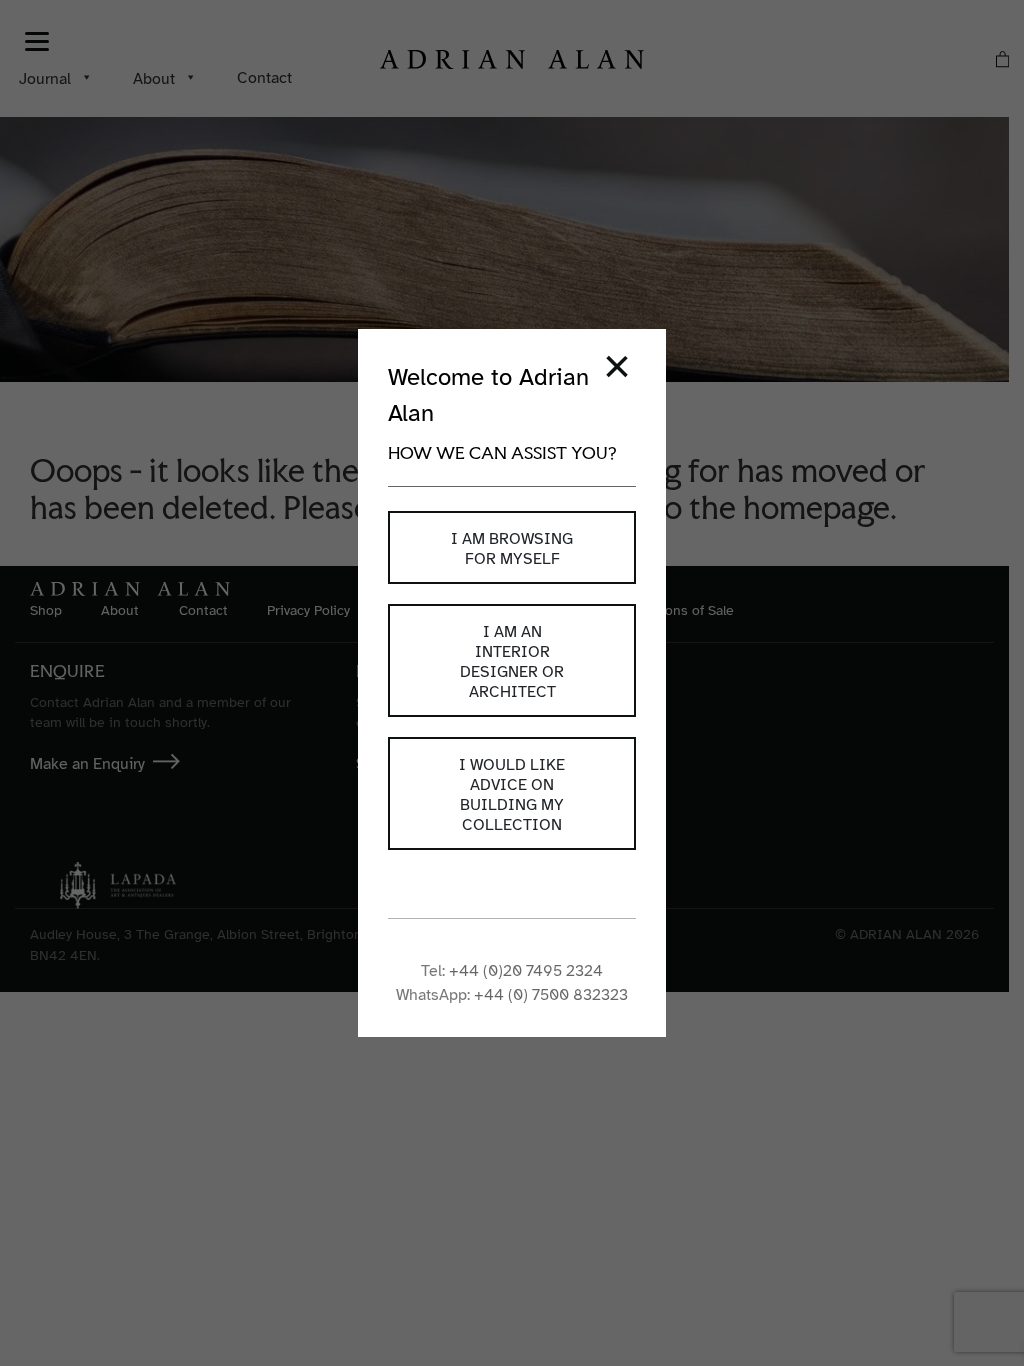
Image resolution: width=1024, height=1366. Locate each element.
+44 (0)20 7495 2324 (526, 971)
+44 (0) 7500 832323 (551, 995)
